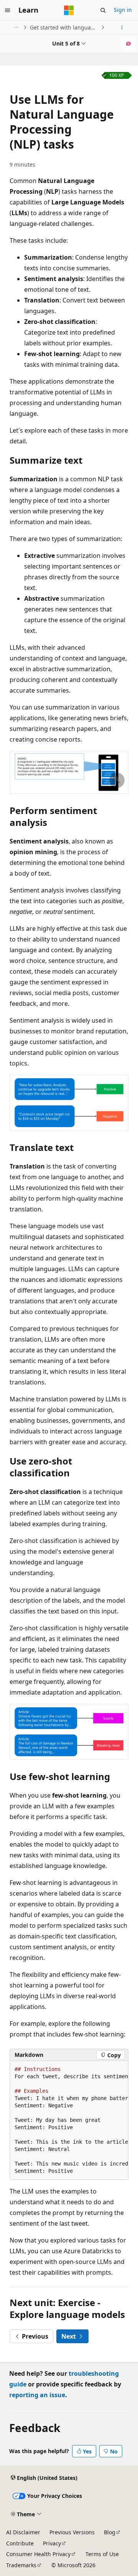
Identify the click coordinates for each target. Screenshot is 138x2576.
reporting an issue (37, 2395)
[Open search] (103, 10)
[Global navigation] (8, 10)
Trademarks (21, 2565)
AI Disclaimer (23, 2532)
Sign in (123, 10)
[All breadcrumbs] (16, 28)
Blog (110, 2532)
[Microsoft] (69, 10)
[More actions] (122, 28)
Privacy (52, 2543)
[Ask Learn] (129, 44)
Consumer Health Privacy (38, 2554)
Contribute (20, 2543)
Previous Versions (72, 2532)
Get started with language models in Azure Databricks (65, 27)
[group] (69, 2120)
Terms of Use (102, 2554)
